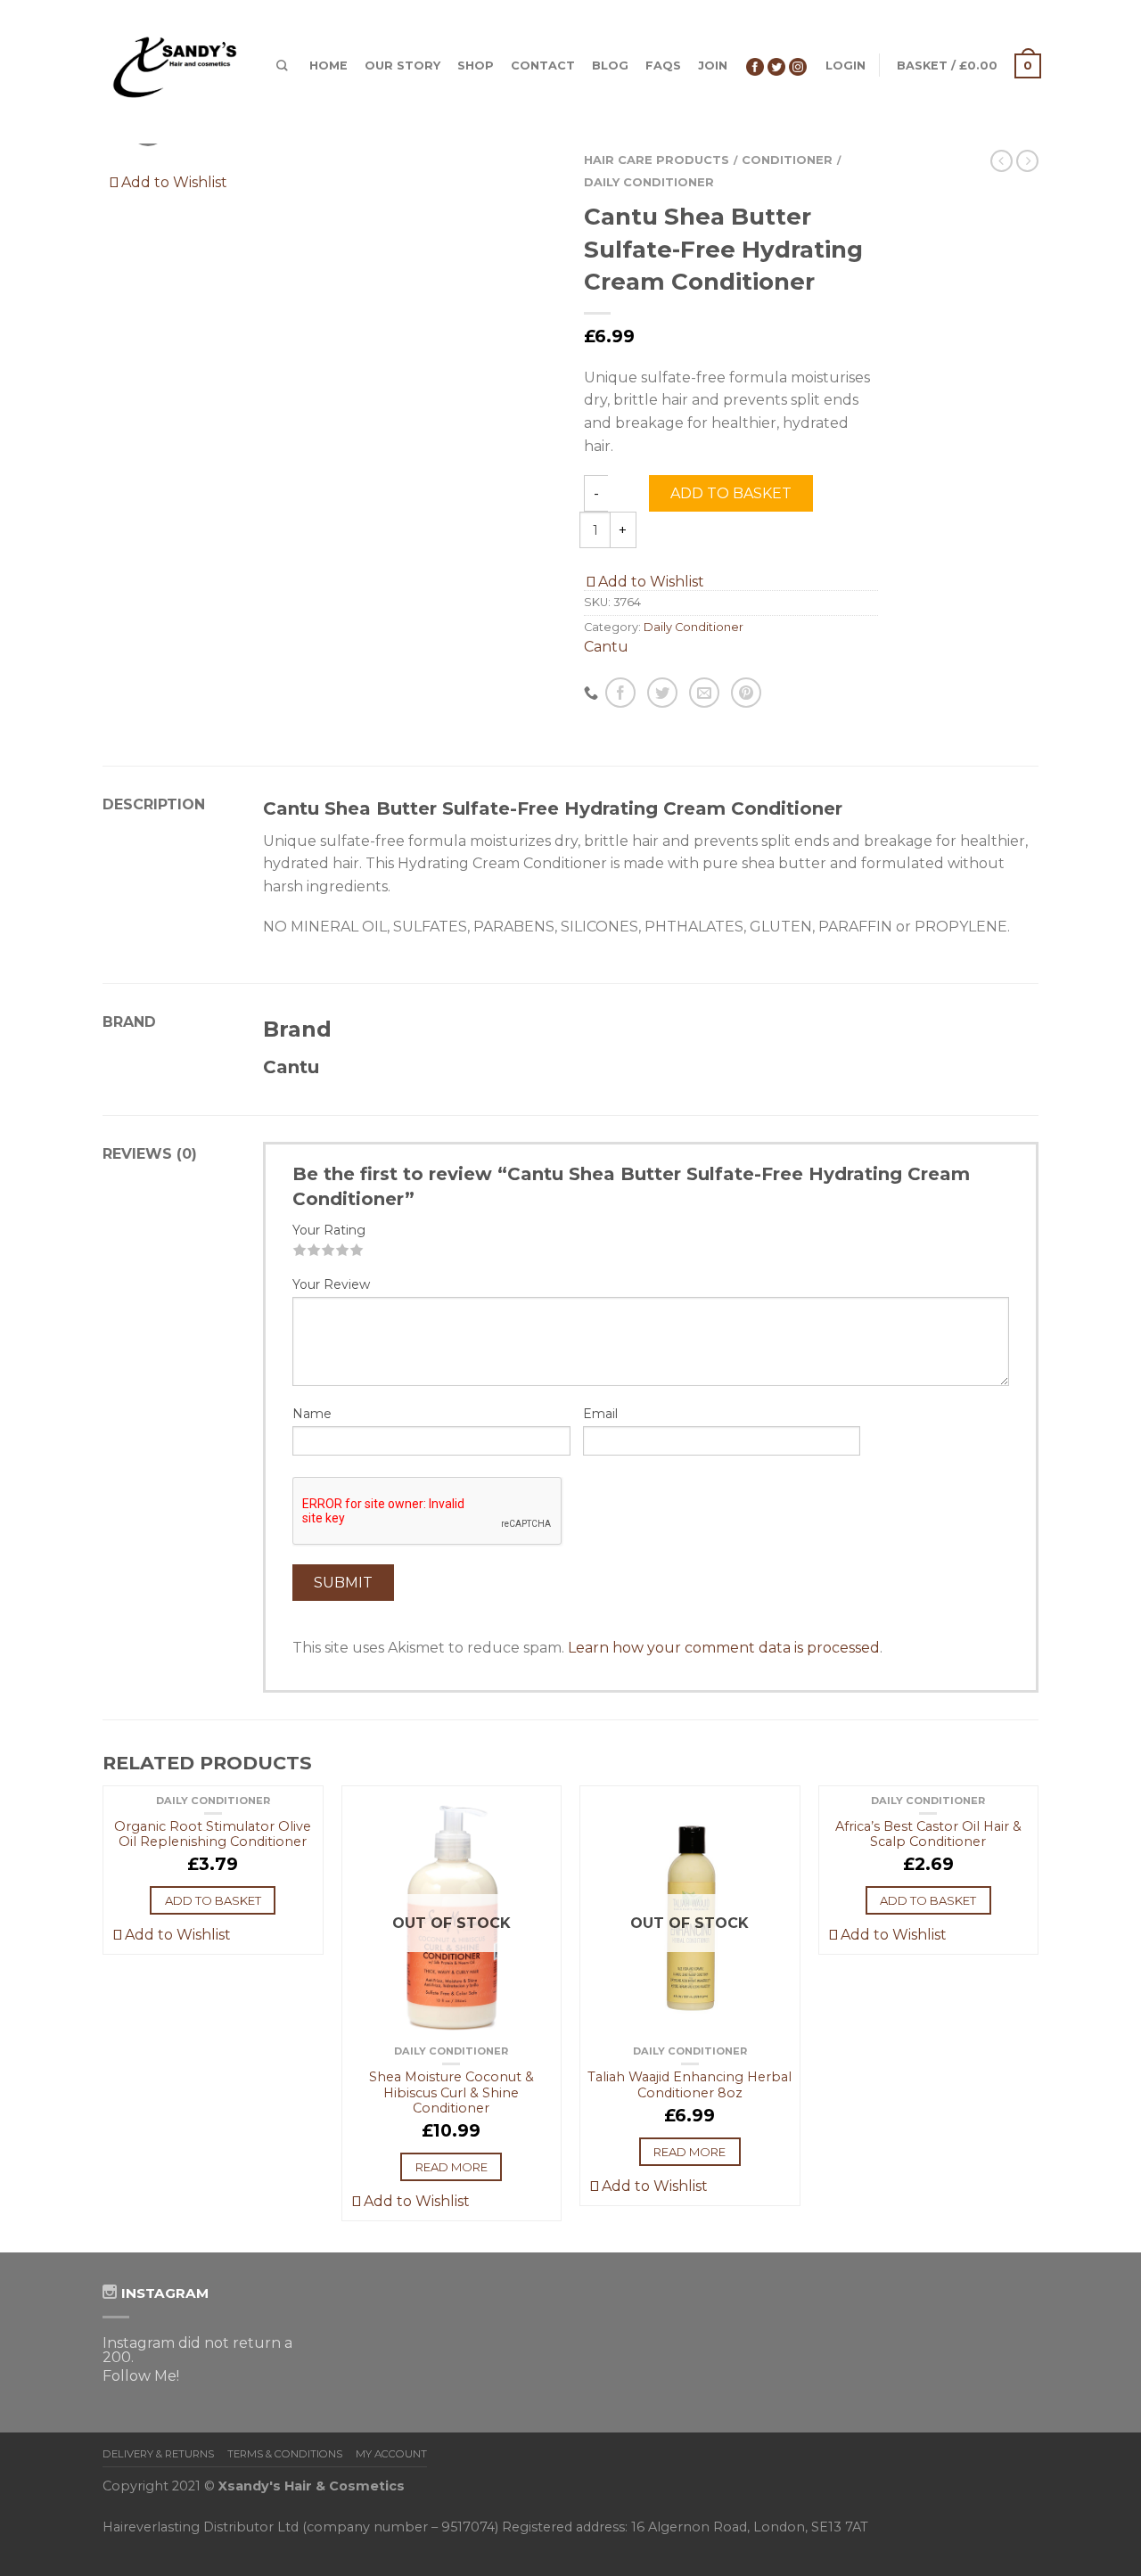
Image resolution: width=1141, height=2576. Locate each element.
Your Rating (329, 1230)
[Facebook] (755, 66)
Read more (451, 2167)
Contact (543, 66)
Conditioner (787, 160)
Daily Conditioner (649, 182)
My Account (391, 2454)
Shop (476, 66)
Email (600, 1414)
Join (713, 66)
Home (328, 66)
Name (312, 1414)
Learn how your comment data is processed (724, 1648)
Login (845, 66)
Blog (610, 66)
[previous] (103, 2019)
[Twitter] (776, 66)
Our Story (402, 66)
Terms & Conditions (285, 2454)
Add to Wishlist (172, 182)
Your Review (331, 1284)
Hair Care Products (657, 160)
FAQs (663, 66)
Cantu (606, 647)
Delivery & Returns (158, 2454)
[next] (1038, 2019)
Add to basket (731, 493)
